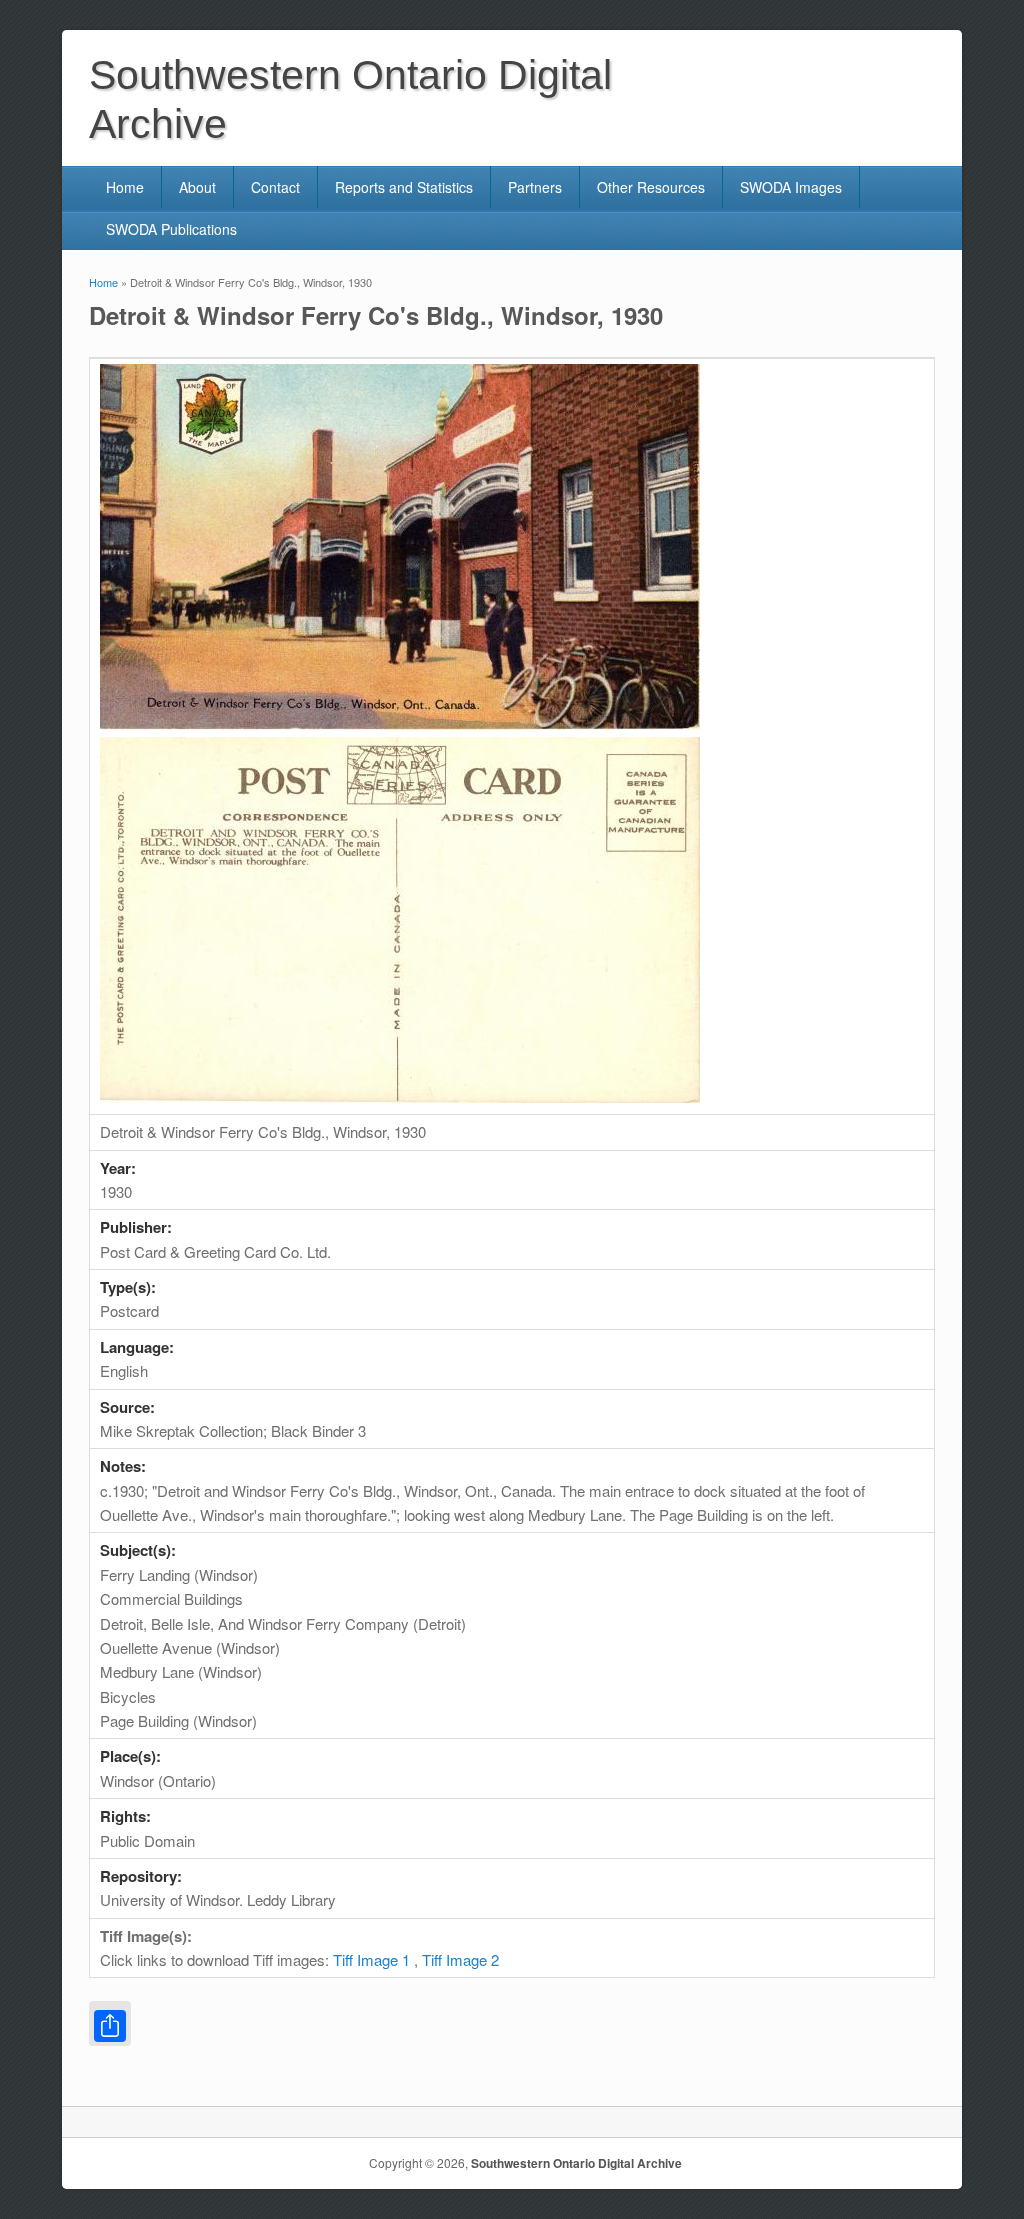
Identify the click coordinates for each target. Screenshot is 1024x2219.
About (197, 187)
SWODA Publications (171, 229)
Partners (535, 187)
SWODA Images (791, 187)
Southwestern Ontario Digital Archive (576, 2163)
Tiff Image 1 (371, 1959)
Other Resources (651, 187)
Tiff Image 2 (460, 1959)
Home (125, 187)
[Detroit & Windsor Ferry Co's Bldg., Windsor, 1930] (400, 723)
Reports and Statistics (404, 187)
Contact (275, 187)
